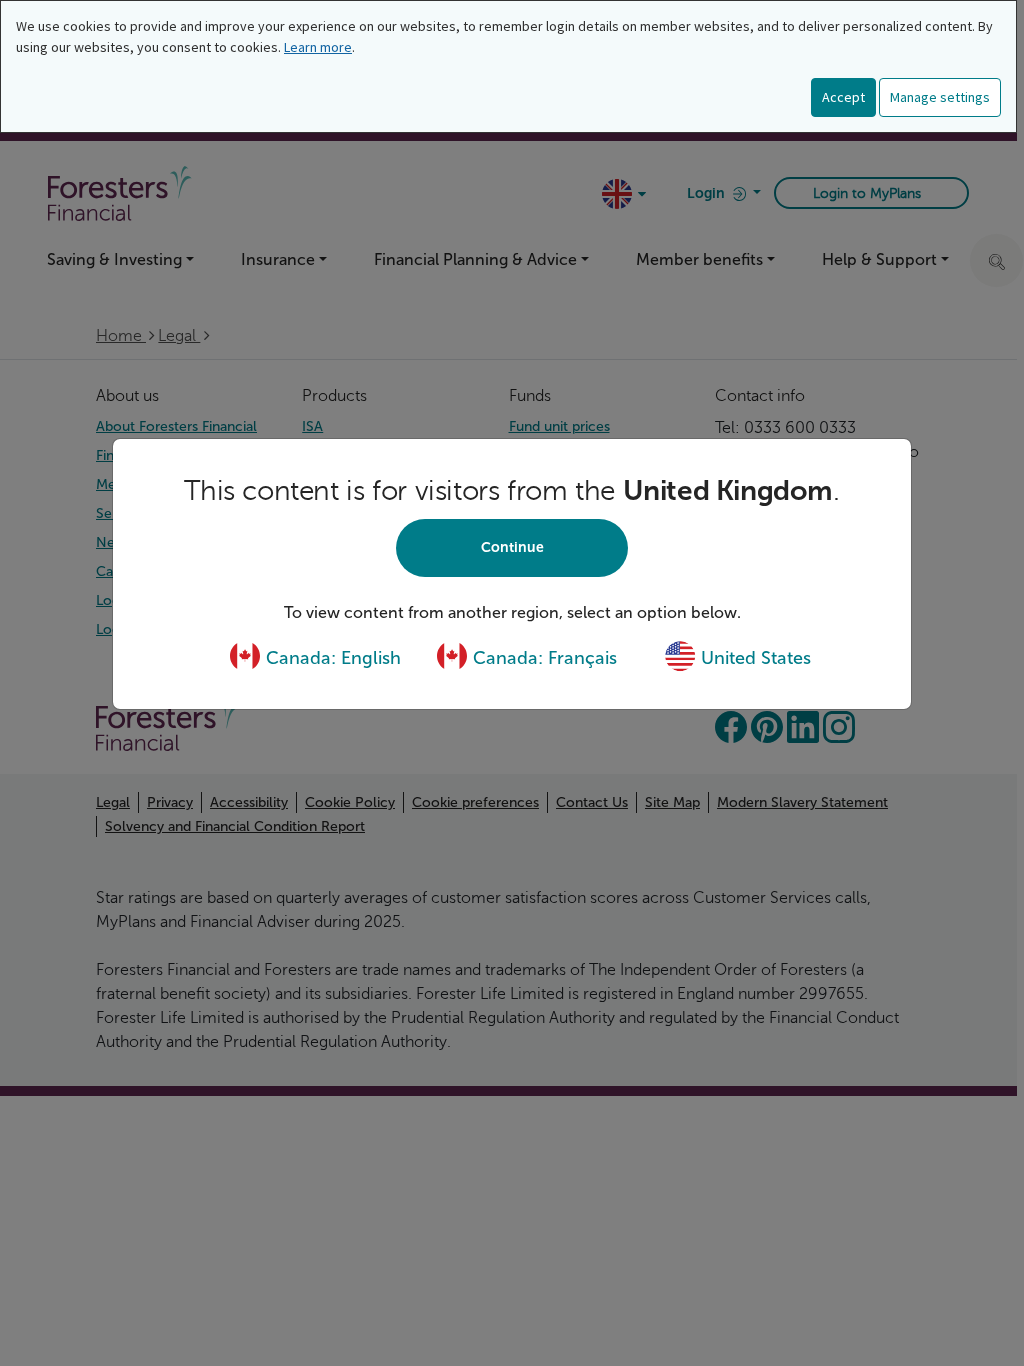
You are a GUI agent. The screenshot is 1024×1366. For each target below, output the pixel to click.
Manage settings (940, 97)
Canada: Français (542, 658)
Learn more (318, 47)
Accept (843, 97)
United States (753, 658)
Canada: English (331, 658)
